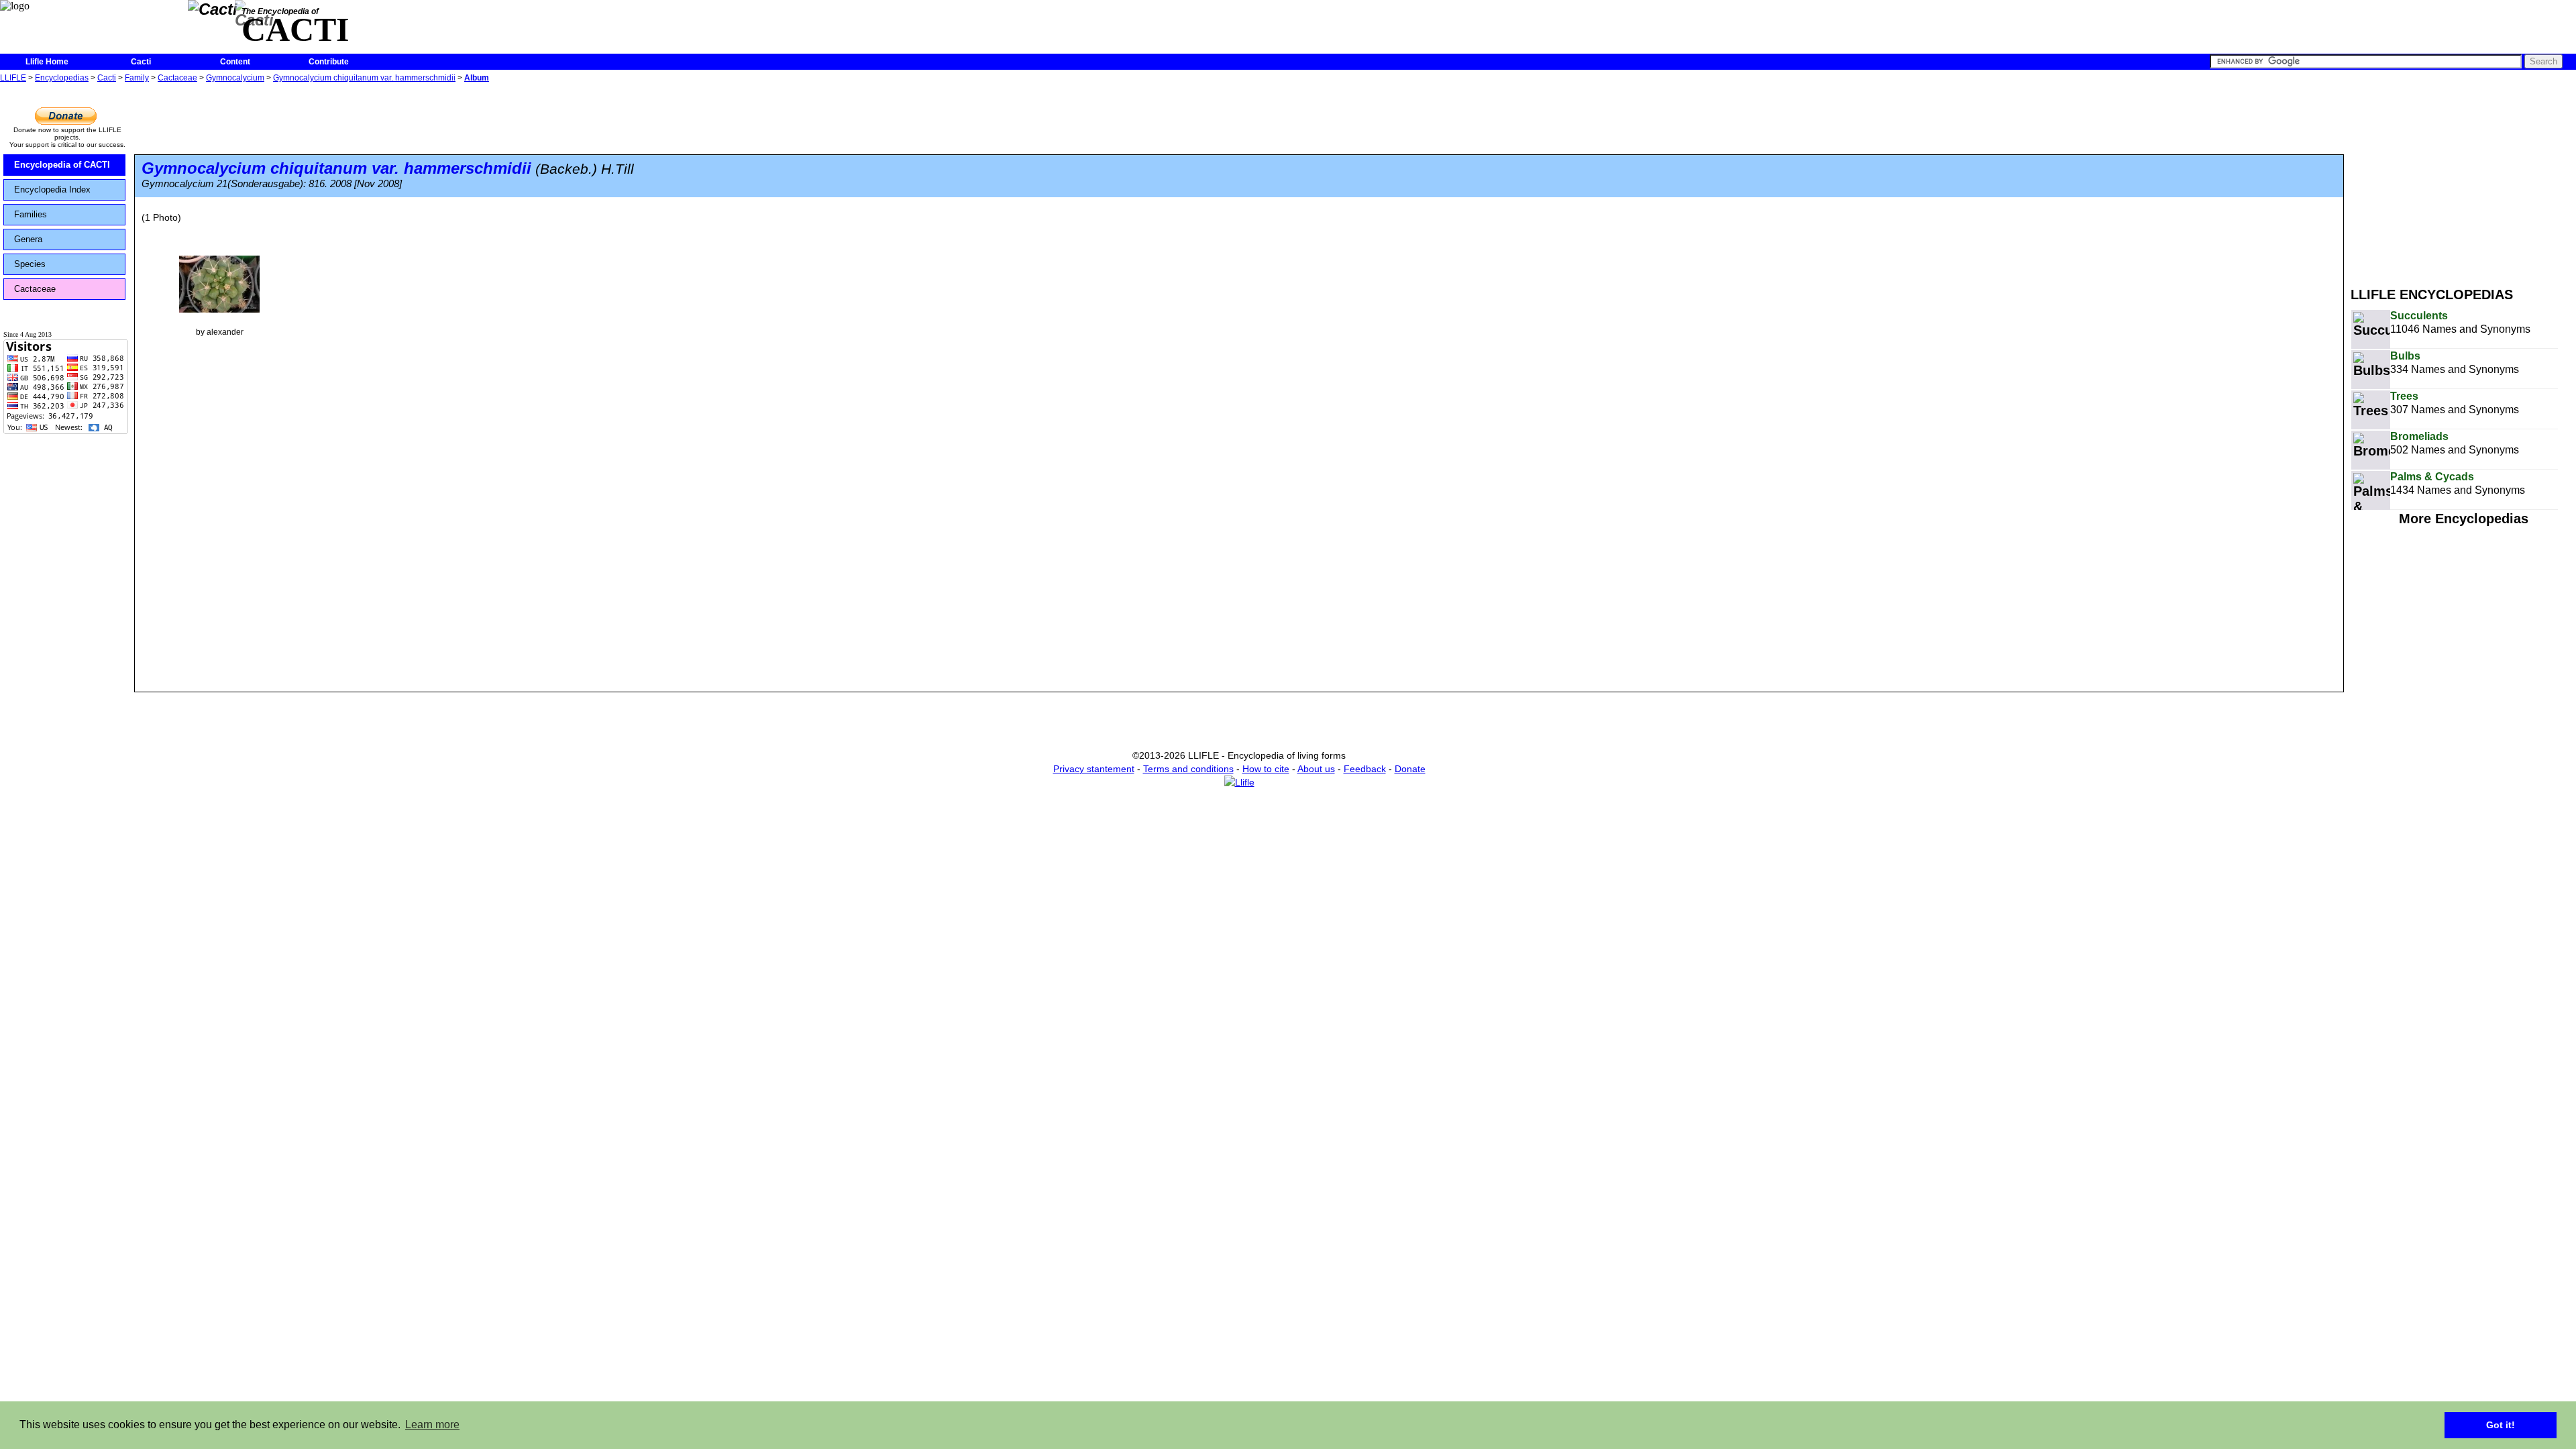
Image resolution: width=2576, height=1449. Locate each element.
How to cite (1266, 769)
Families (31, 214)
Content (235, 62)
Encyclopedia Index (52, 190)
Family (137, 78)
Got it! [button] (2501, 1425)
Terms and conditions (1188, 769)
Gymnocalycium (235, 78)
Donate (1410, 769)
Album (477, 78)
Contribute (329, 62)
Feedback (1365, 769)
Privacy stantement (1094, 769)
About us (1316, 769)
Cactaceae (177, 78)
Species (30, 264)
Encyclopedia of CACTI (62, 165)
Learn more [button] (432, 1425)
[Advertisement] (2463, 180)
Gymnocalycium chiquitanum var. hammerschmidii (364, 78)
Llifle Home (47, 62)
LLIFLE (13, 78)
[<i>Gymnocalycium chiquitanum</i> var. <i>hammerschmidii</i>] (219, 283)
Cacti (141, 62)
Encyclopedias (62, 78)
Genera (28, 239)
